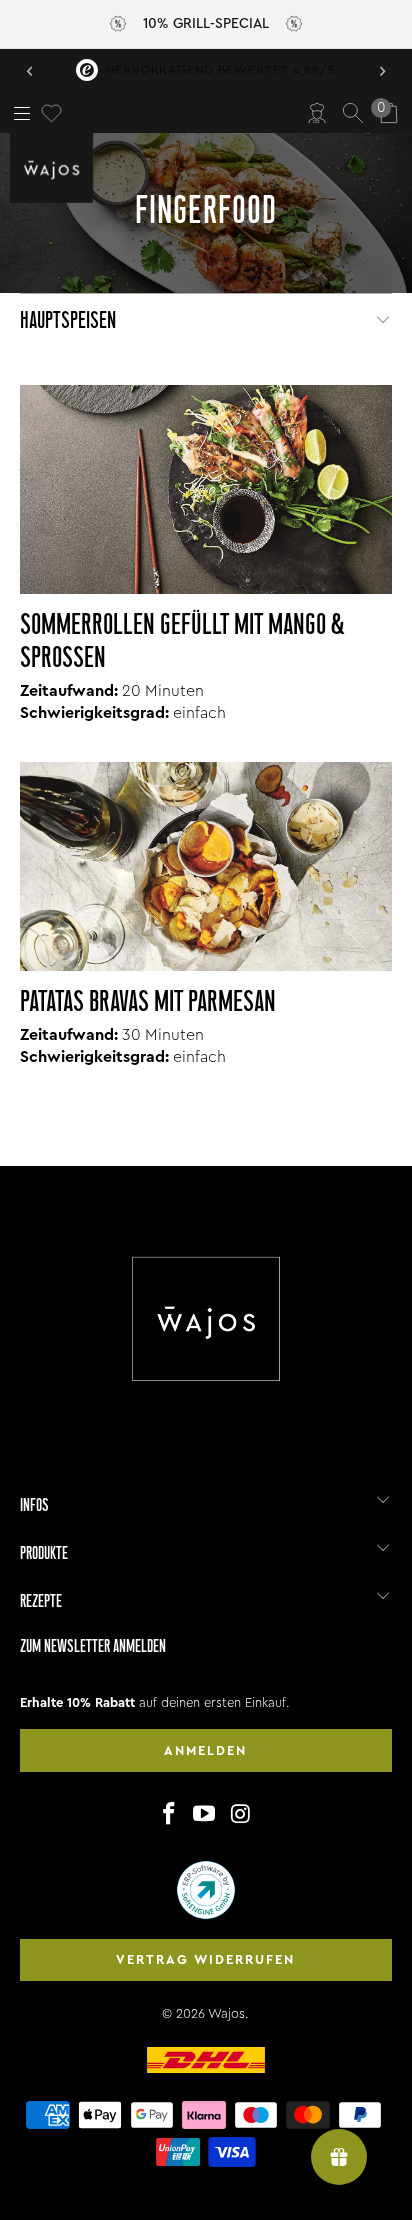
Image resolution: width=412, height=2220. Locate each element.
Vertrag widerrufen (205, 1959)
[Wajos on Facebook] (169, 1815)
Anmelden (205, 1750)
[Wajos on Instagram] (241, 1815)
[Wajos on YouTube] (205, 1815)
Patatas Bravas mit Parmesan (148, 1003)
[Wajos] (55, 168)
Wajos (226, 2013)
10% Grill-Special (206, 24)
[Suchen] (353, 113)
